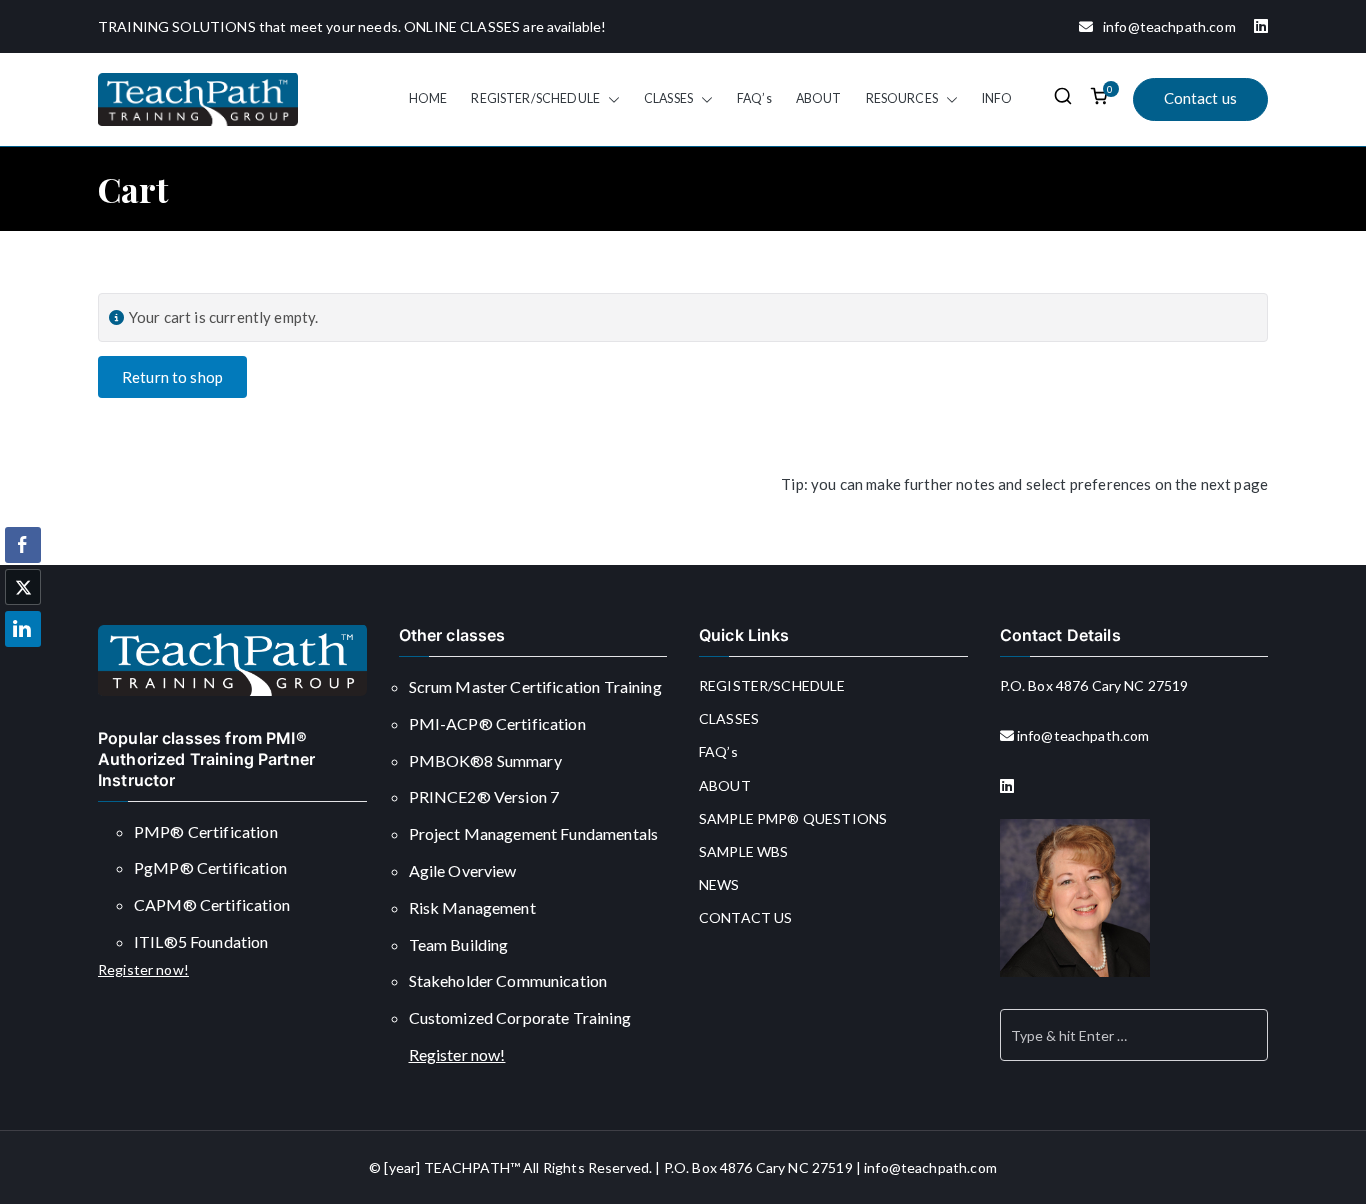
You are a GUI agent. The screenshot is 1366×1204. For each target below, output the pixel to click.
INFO (997, 98)
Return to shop (172, 377)
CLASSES (668, 98)
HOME (428, 98)
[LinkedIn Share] (23, 629)
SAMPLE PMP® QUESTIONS (793, 818)
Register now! (143, 969)
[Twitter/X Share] (23, 587)
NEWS (719, 884)
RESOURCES (902, 98)
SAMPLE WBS (744, 851)
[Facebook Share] (23, 545)
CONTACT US (746, 917)
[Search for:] (1134, 1035)
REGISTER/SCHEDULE (535, 98)
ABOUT (819, 98)
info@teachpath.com (1164, 26)
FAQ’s (754, 98)
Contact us (1201, 98)
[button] (610, 99)
